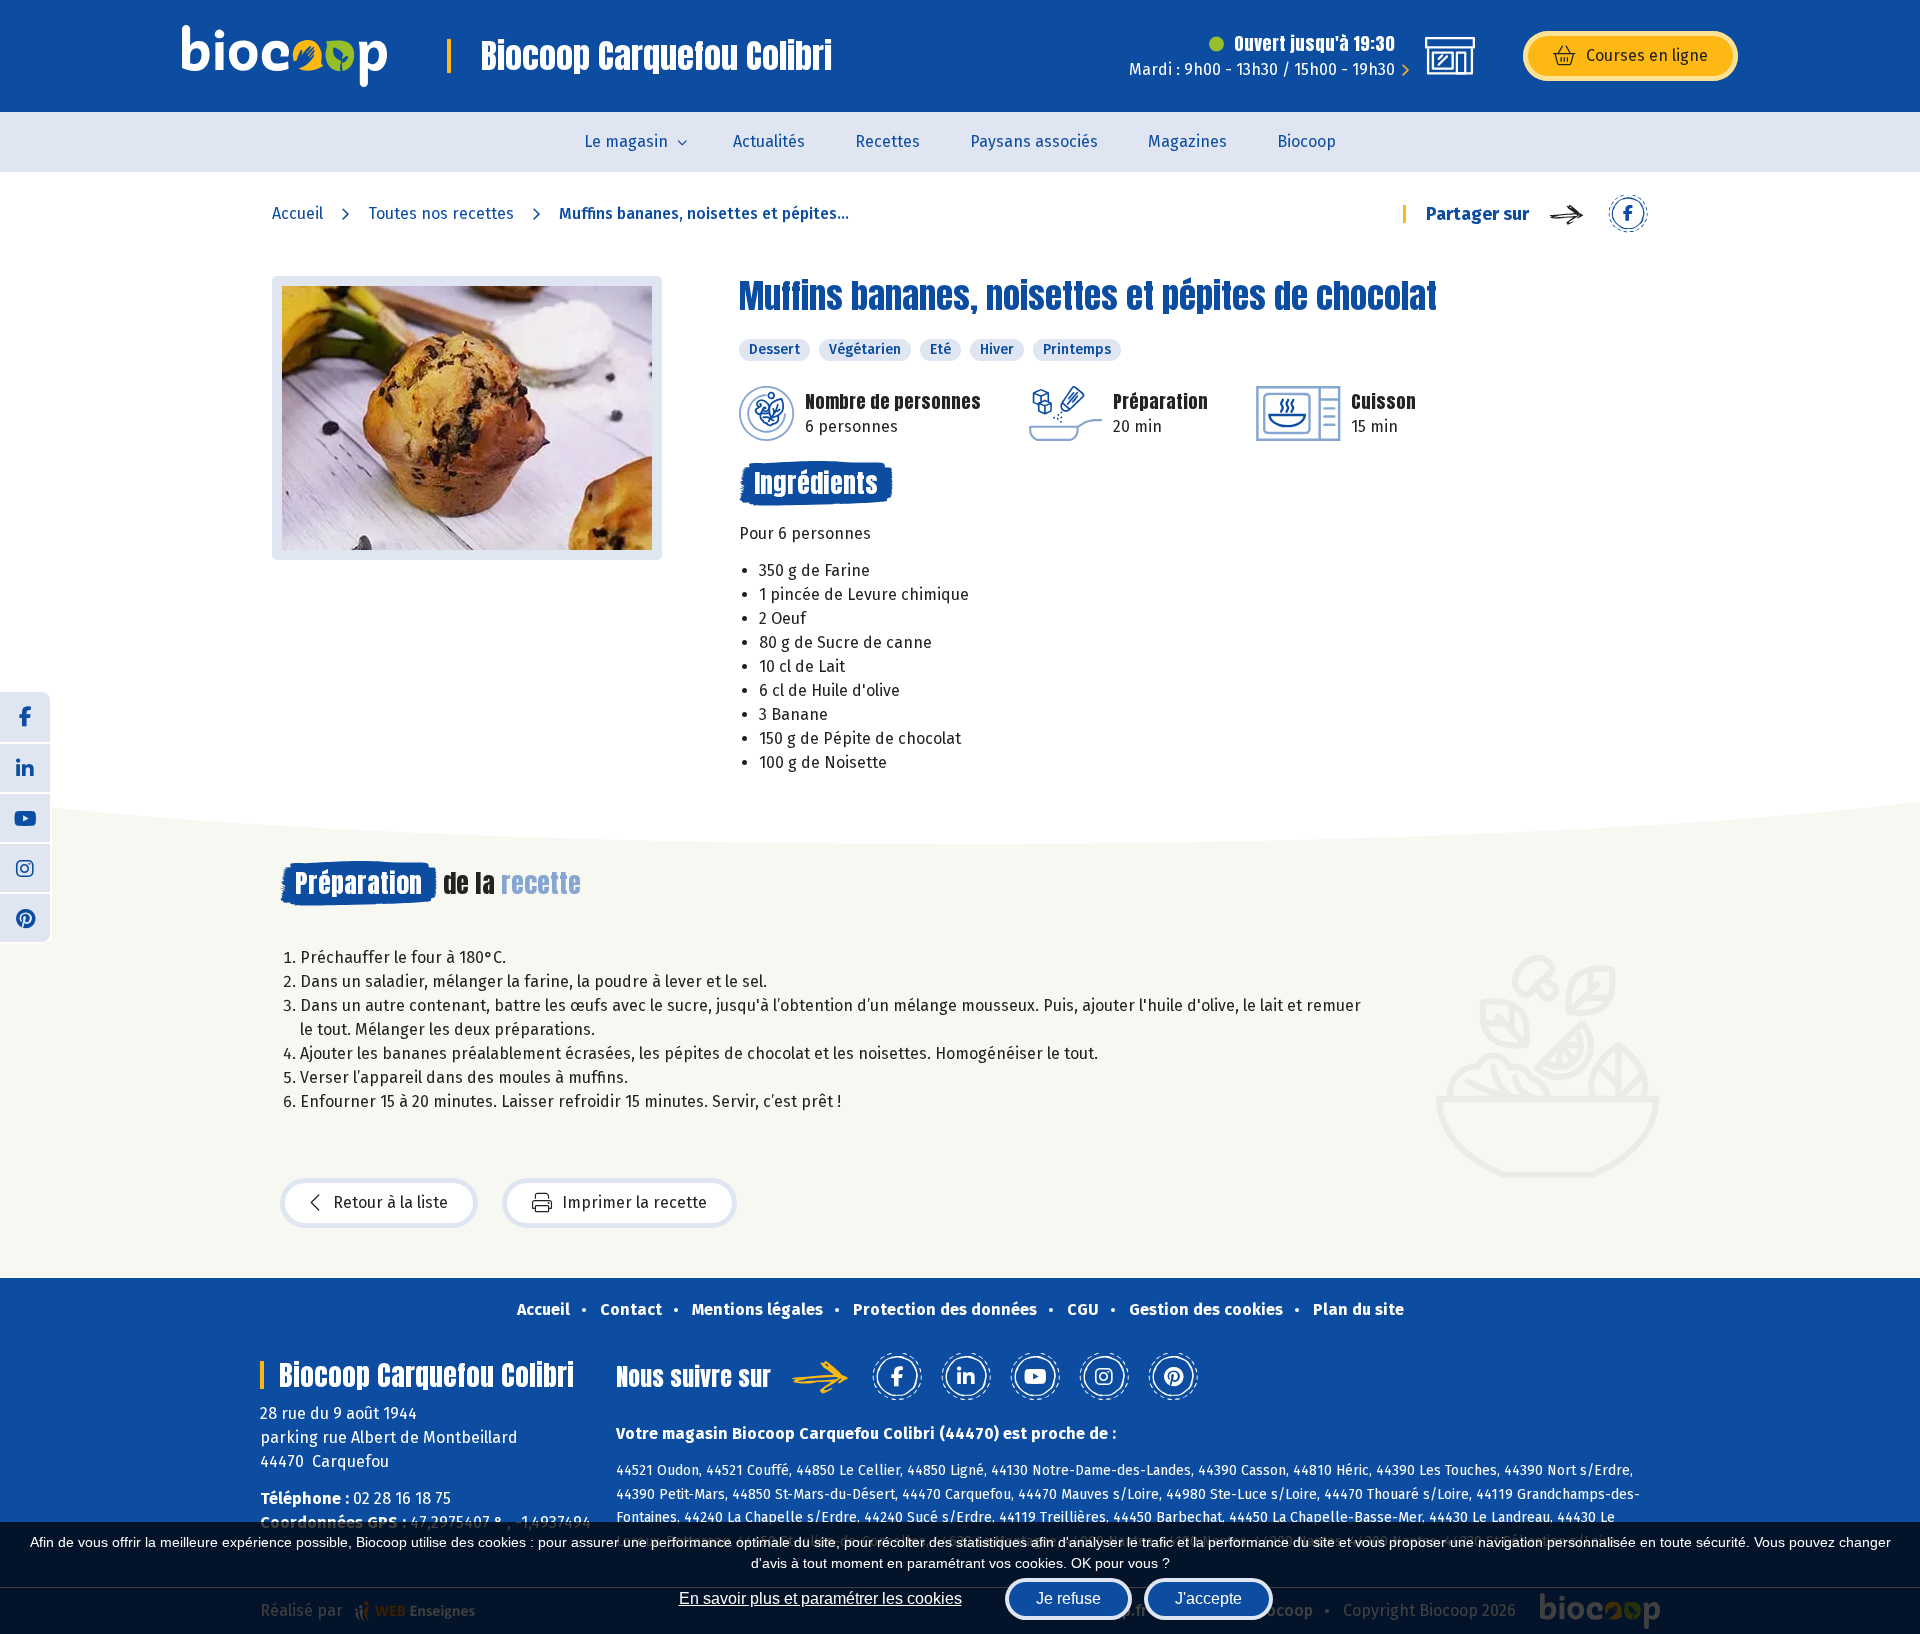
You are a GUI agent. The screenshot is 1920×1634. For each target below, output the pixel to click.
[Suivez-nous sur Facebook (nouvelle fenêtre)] (25, 717)
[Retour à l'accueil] (284, 56)
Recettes (887, 141)
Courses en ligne (1647, 55)
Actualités (769, 141)
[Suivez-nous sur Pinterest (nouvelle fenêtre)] (25, 917)
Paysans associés (1034, 141)
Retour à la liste (390, 1202)
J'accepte (1208, 1598)
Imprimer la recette (634, 1202)
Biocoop (1306, 141)
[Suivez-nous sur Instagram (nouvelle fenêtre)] (25, 867)
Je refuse (1068, 1598)
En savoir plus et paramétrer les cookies (820, 1598)
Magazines (1187, 141)
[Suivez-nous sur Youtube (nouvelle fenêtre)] (25, 817)
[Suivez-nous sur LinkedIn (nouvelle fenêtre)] (25, 767)
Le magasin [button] (626, 141)
